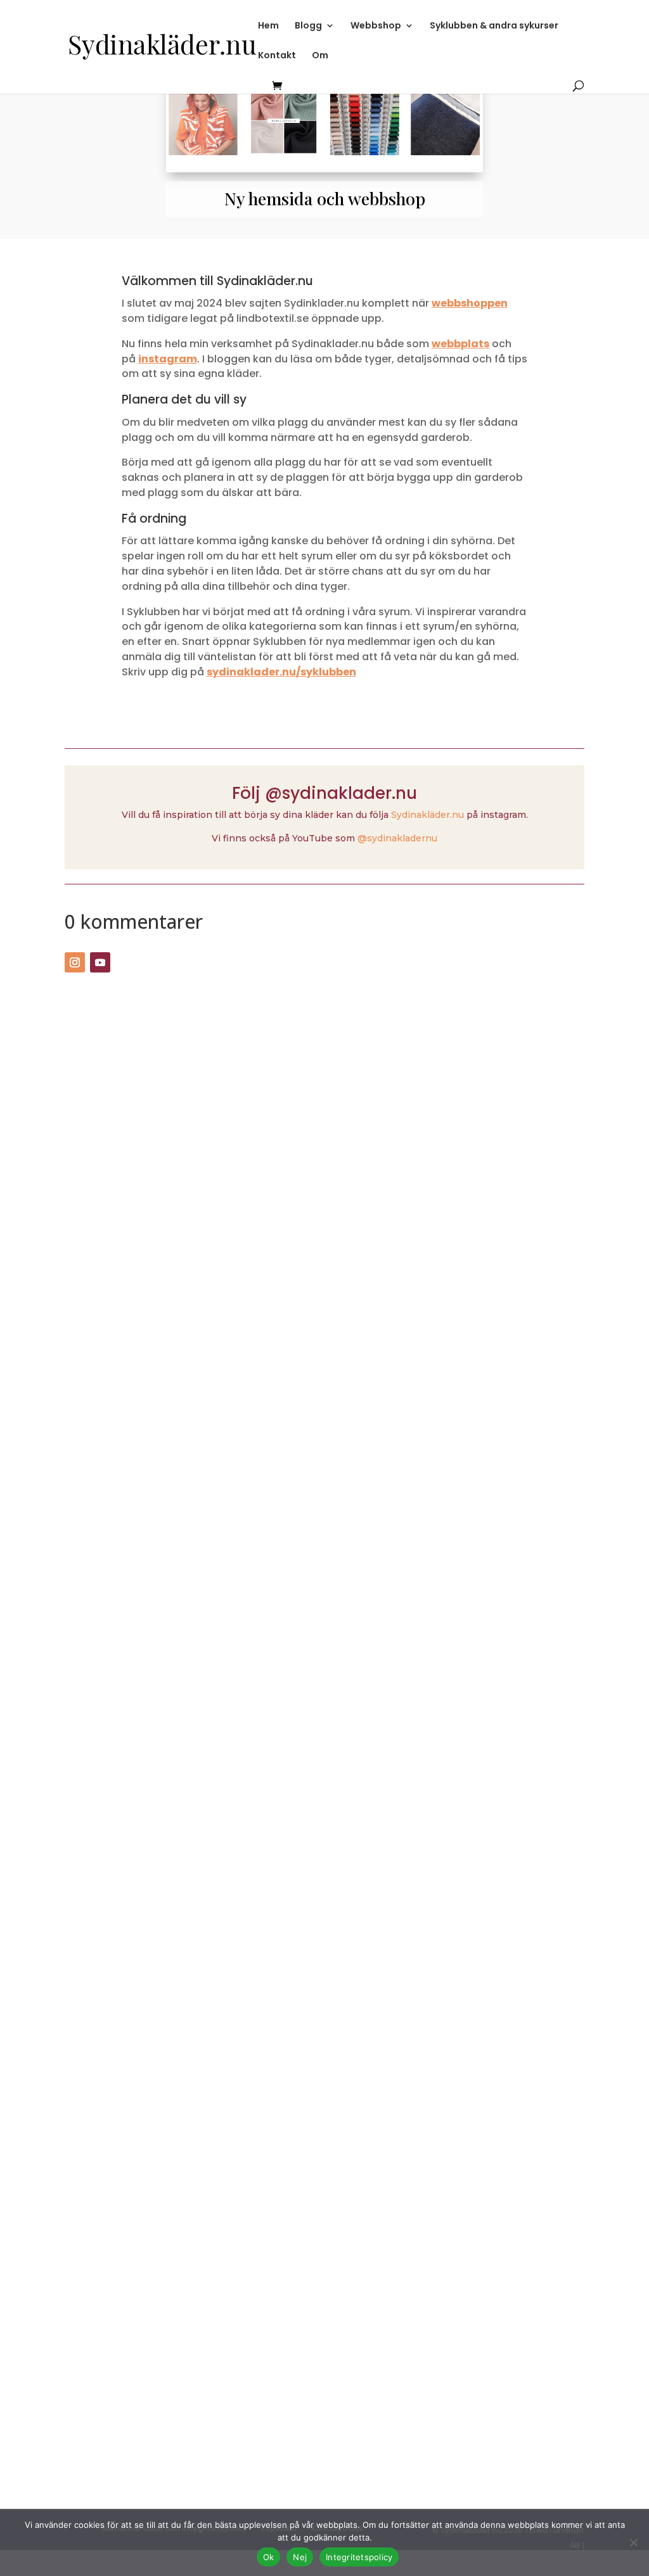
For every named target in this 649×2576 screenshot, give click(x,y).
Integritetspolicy (359, 2557)
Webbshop (376, 26)
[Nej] (633, 2542)
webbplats (460, 344)
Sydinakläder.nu (427, 815)
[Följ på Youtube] (100, 962)
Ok (269, 2557)
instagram (168, 359)
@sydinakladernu (397, 838)
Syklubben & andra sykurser (494, 26)
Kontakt (277, 56)
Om (320, 56)
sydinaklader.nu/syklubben (281, 672)
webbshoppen (470, 303)
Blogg (308, 26)
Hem (268, 26)
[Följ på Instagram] (75, 962)
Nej (300, 2557)
